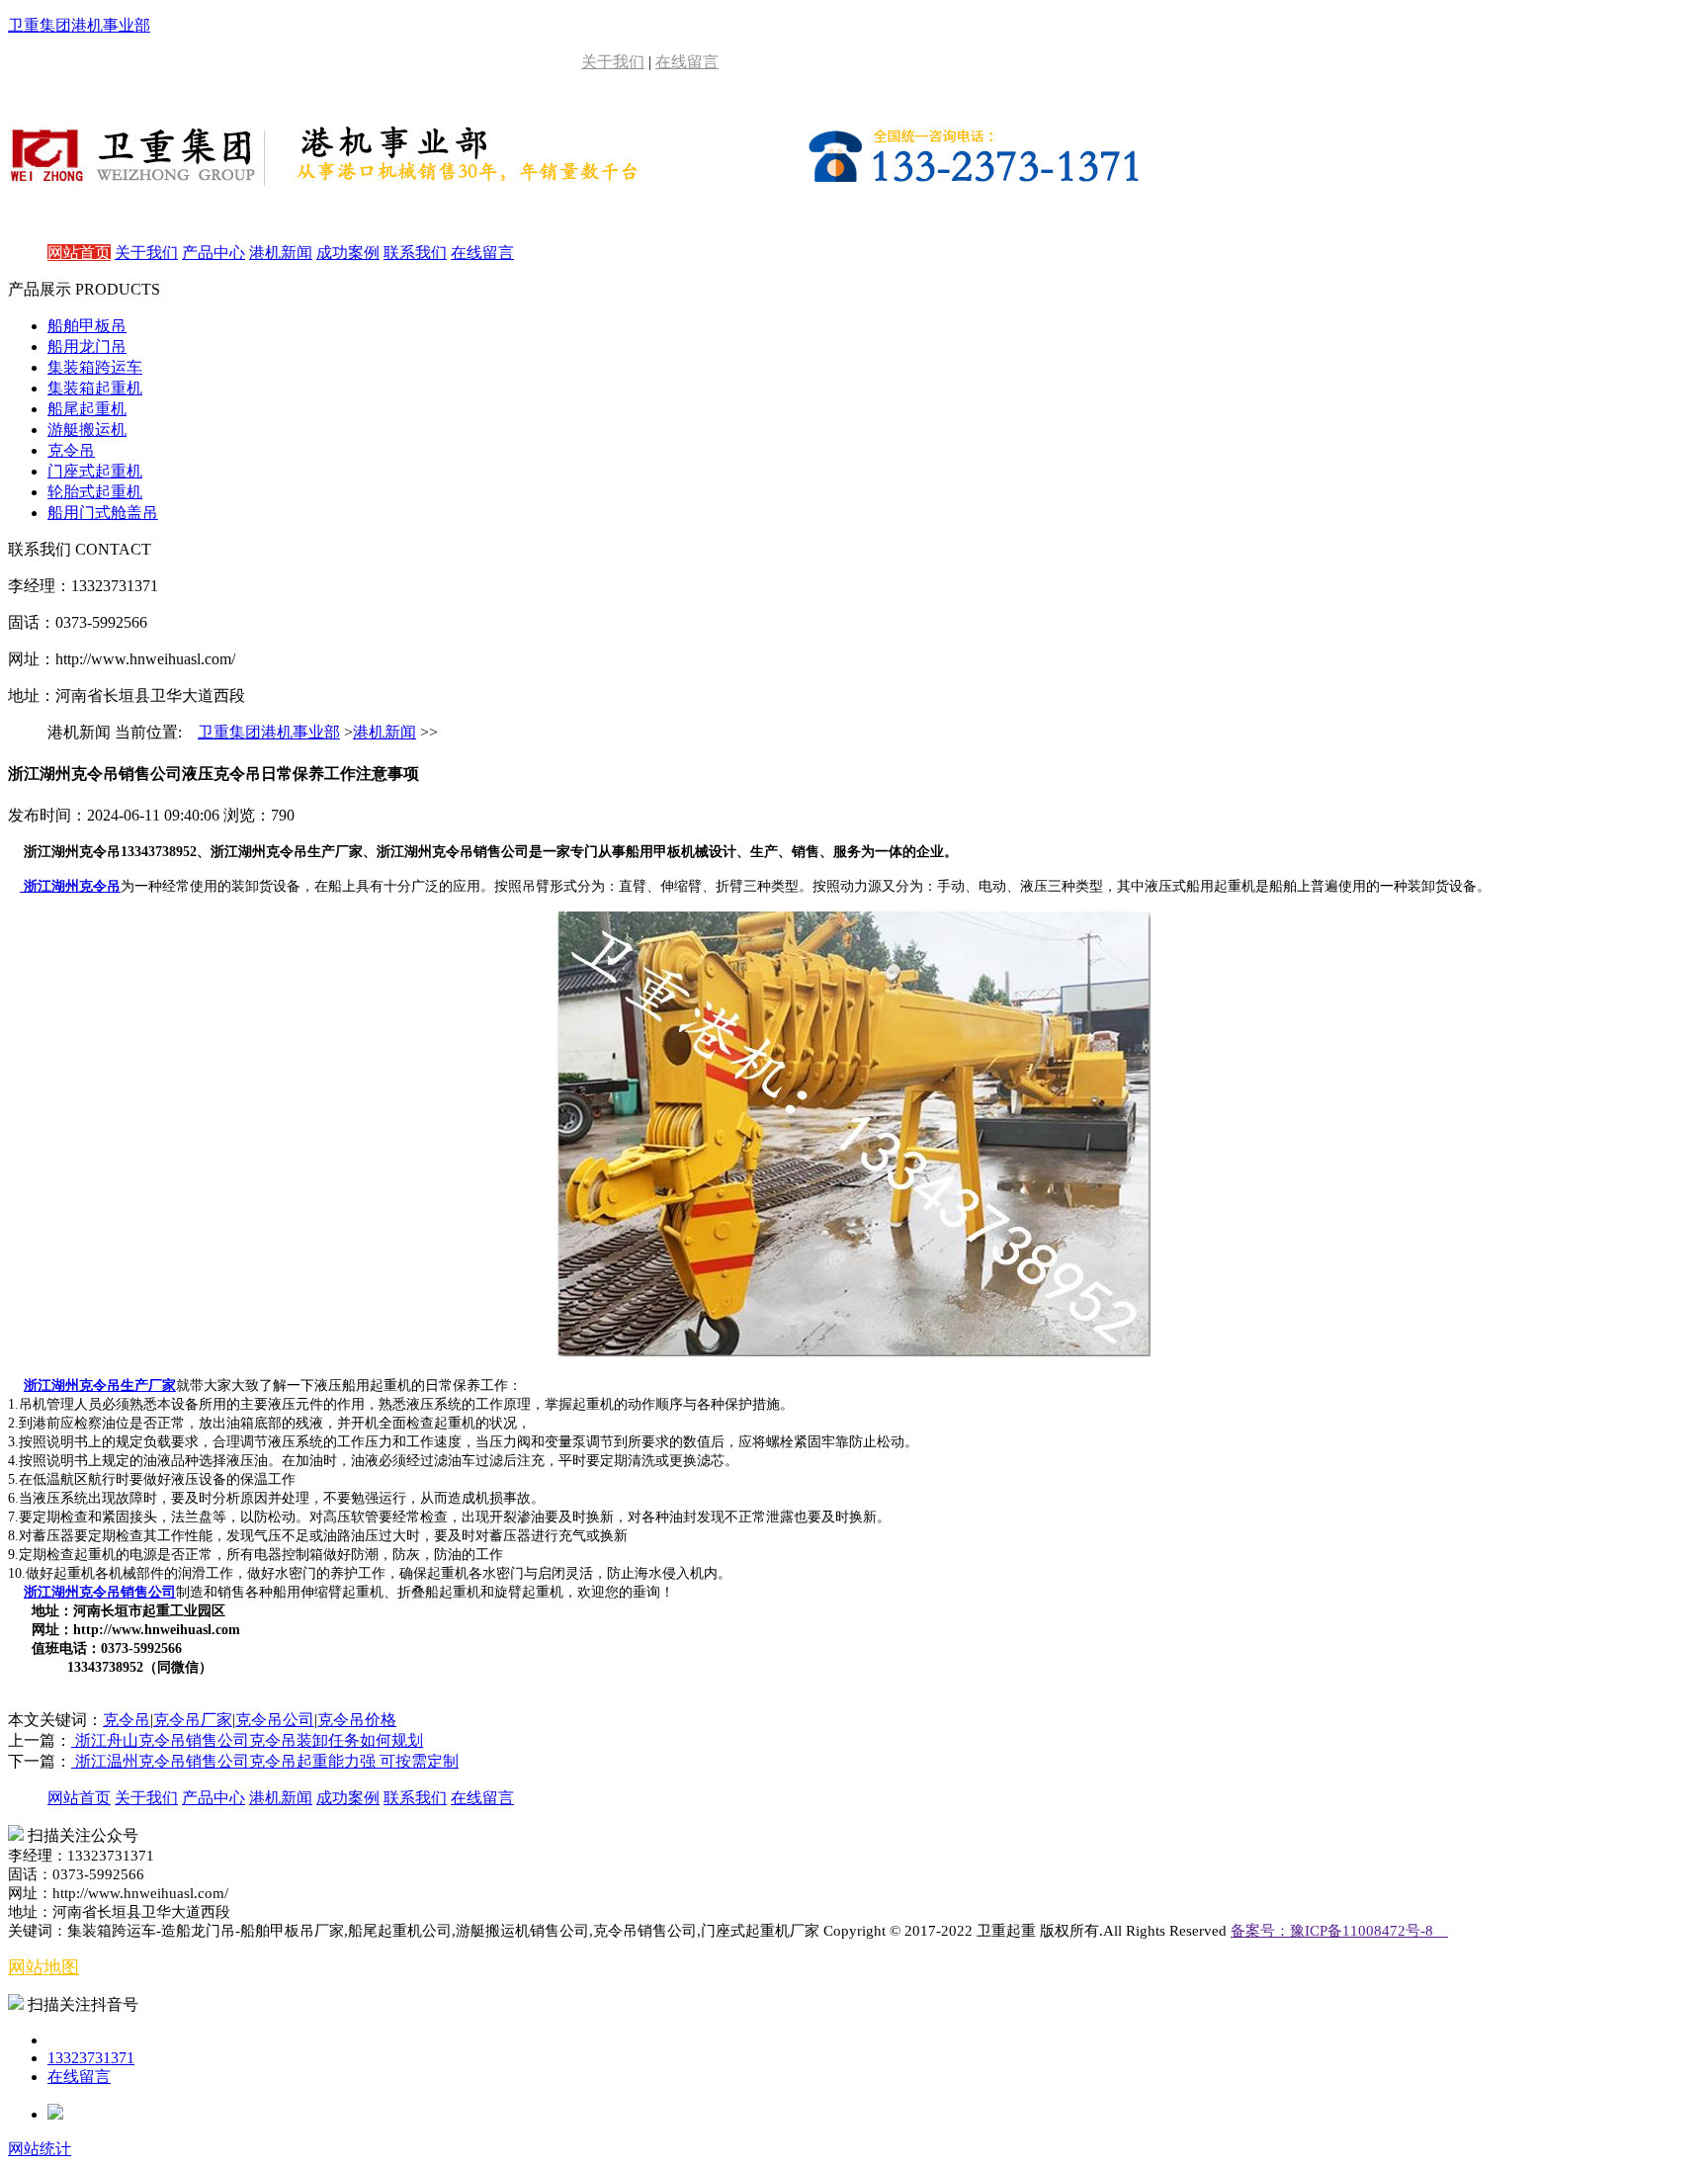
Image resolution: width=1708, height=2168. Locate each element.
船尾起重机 (87, 409)
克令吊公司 (275, 1720)
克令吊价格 (357, 1720)
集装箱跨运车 (95, 367)
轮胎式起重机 (95, 492)
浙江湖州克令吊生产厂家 (100, 1386)
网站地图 (43, 1967)
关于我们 (613, 62)
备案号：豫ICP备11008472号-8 (1339, 1931)
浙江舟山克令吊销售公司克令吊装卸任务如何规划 (247, 1740)
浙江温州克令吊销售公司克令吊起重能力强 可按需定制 (265, 1761)
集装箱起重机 (95, 388)
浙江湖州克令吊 (70, 886)
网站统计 (40, 2149)
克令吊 (71, 450)
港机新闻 (281, 253)
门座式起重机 (95, 471)
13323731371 (91, 2058)
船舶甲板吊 (87, 326)
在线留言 (687, 62)
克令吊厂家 (193, 1720)
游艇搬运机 (87, 430)
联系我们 (415, 253)
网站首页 (79, 253)
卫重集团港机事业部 (269, 732)
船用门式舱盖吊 (103, 513)
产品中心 (213, 253)
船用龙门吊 (87, 347)
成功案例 (348, 253)
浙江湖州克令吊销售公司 (100, 1592)
